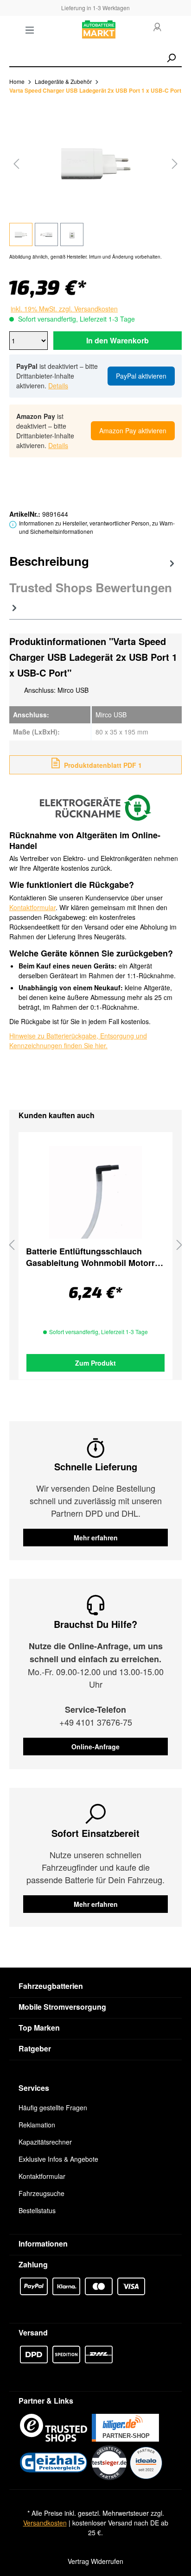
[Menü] (30, 30)
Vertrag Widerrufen (95, 2561)
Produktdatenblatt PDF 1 (102, 765)
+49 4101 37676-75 (96, 1722)
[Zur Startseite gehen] (99, 30)
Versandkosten (45, 2523)
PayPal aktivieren (141, 376)
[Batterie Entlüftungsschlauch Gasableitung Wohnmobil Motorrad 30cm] (95, 1192)
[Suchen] (171, 58)
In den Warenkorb (118, 340)
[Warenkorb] (176, 30)
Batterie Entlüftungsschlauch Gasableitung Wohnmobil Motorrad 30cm (95, 1257)
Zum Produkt (95, 1363)
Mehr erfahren (96, 1538)
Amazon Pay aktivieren (133, 430)
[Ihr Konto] (157, 28)
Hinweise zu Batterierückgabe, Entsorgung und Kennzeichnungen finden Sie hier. (78, 1041)
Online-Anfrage (95, 1747)
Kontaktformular (32, 907)
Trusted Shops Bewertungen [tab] (91, 587)
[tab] (93, 563)
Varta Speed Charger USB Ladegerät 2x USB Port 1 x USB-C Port (95, 90)
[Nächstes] (175, 163)
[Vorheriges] (16, 163)
